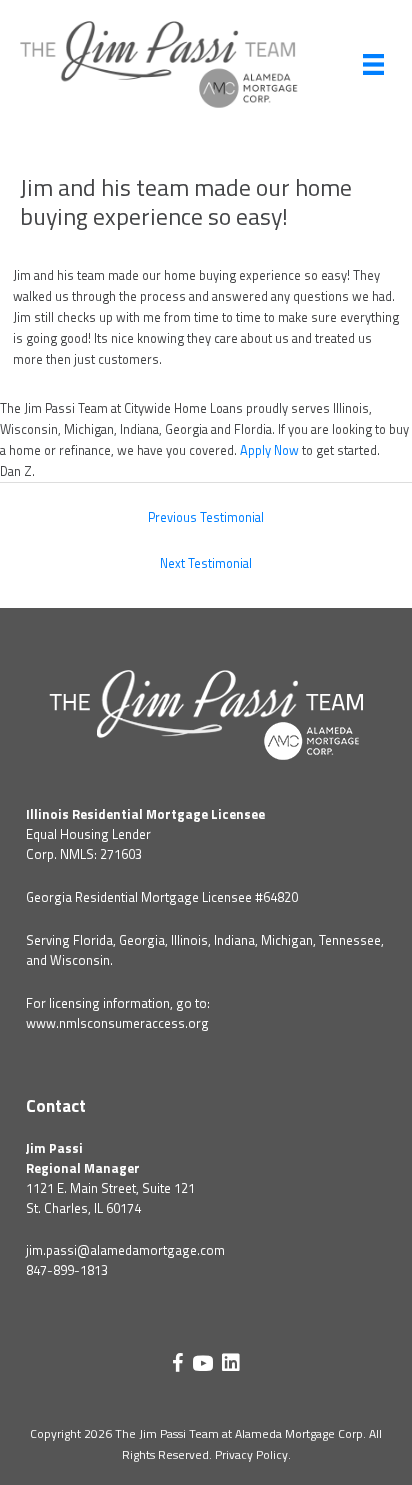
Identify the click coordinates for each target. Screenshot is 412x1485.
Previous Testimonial (206, 517)
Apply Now (269, 450)
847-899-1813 (67, 1270)
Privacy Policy (251, 1454)
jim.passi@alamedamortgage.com (125, 1250)
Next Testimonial (206, 563)
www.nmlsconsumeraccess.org (117, 1023)
